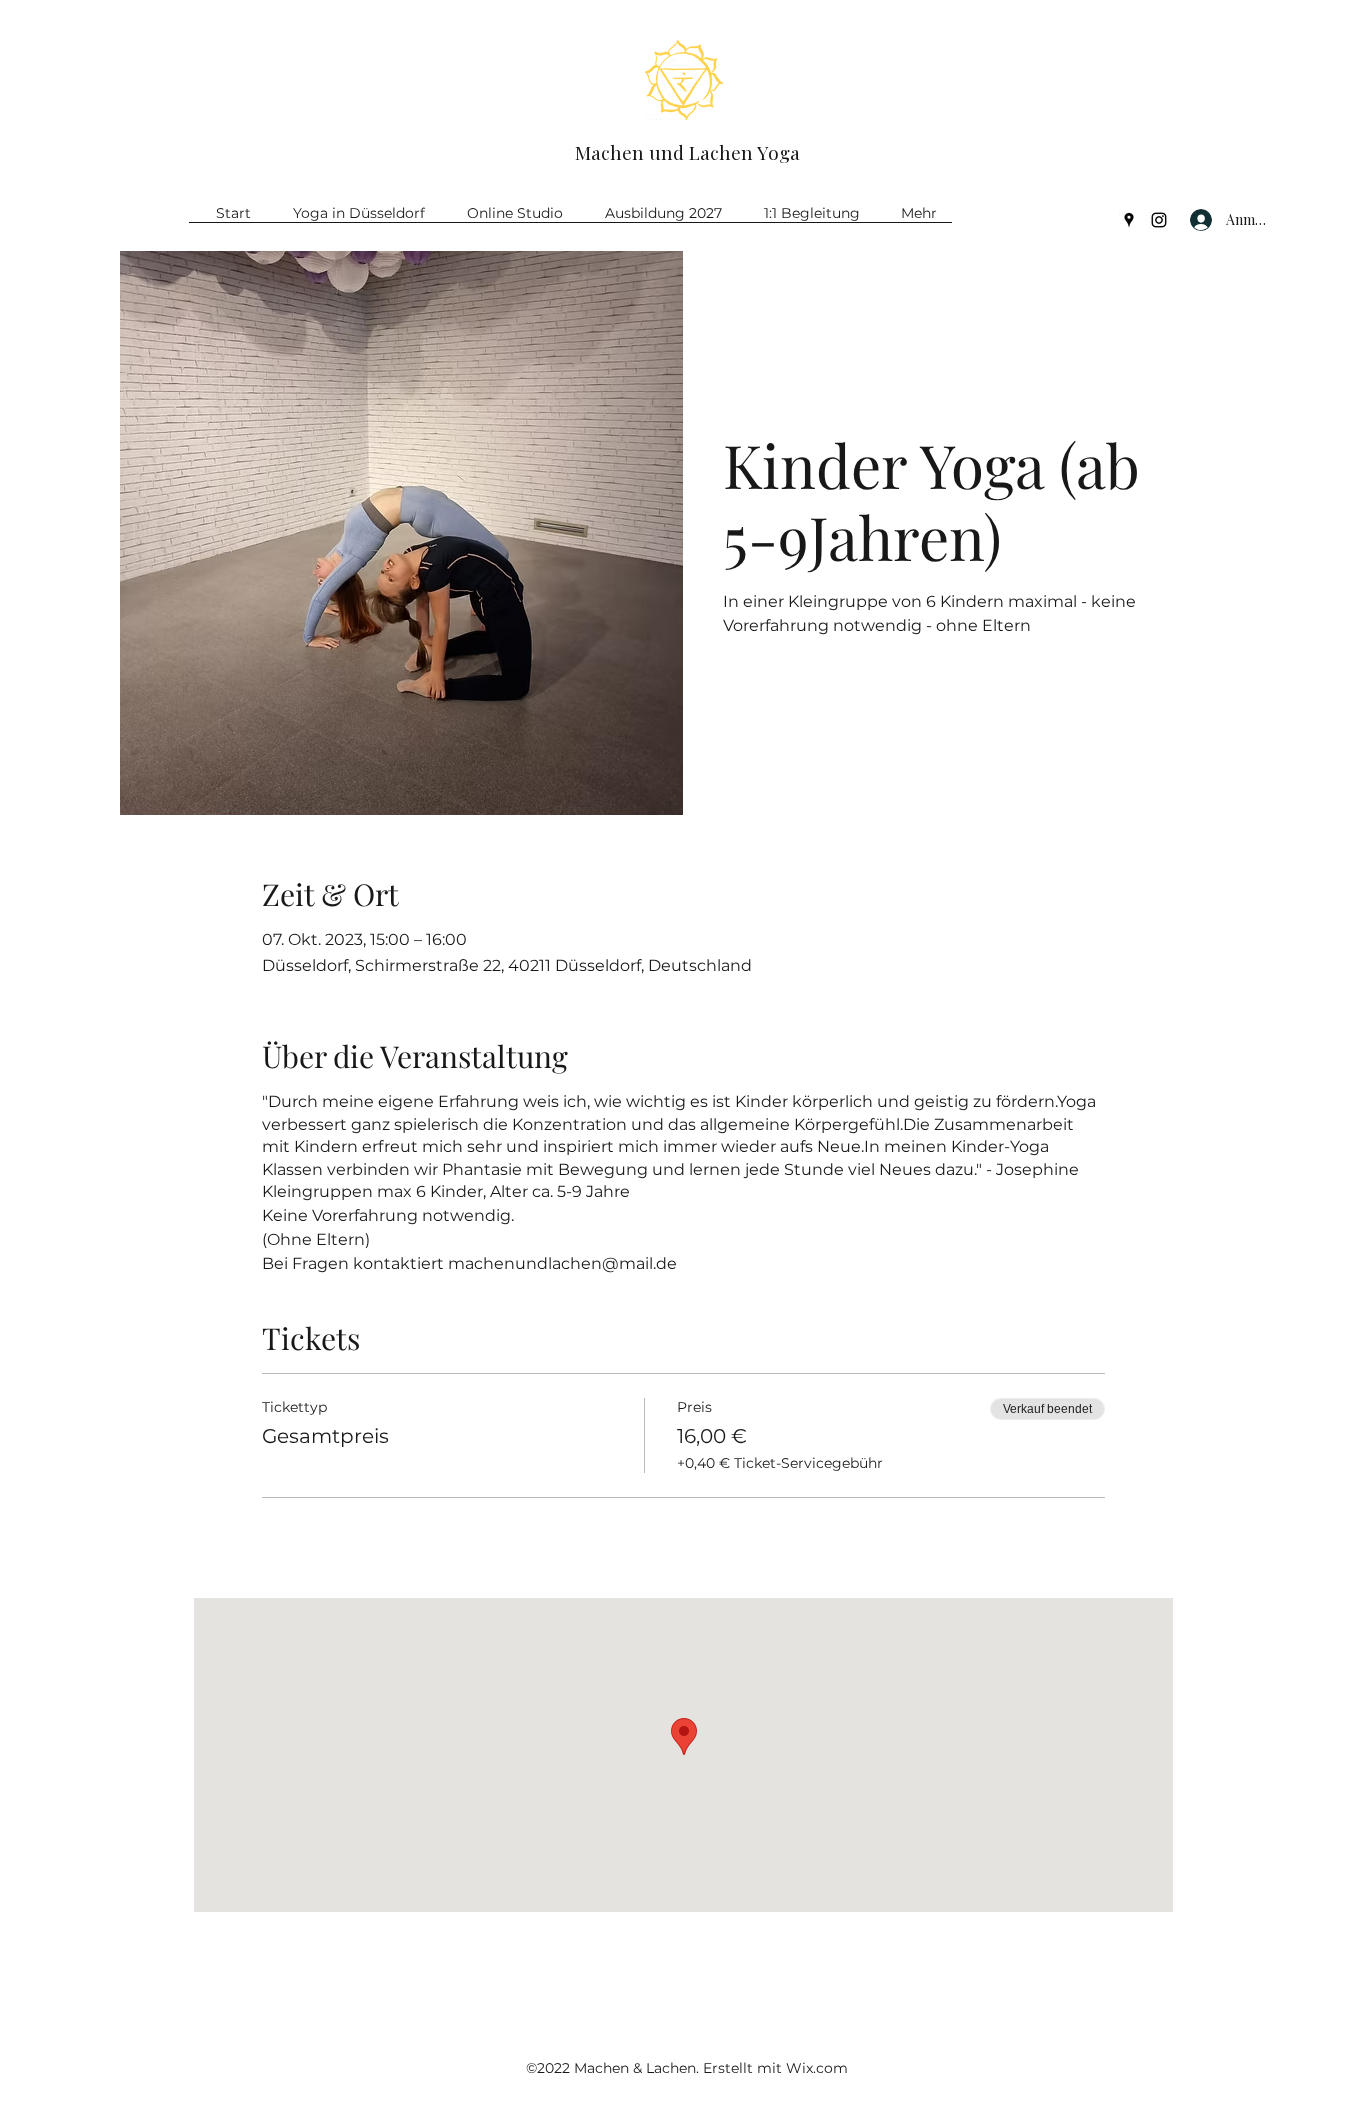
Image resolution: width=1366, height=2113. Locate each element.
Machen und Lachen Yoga (687, 152)
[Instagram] (1159, 220)
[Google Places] (1129, 220)
